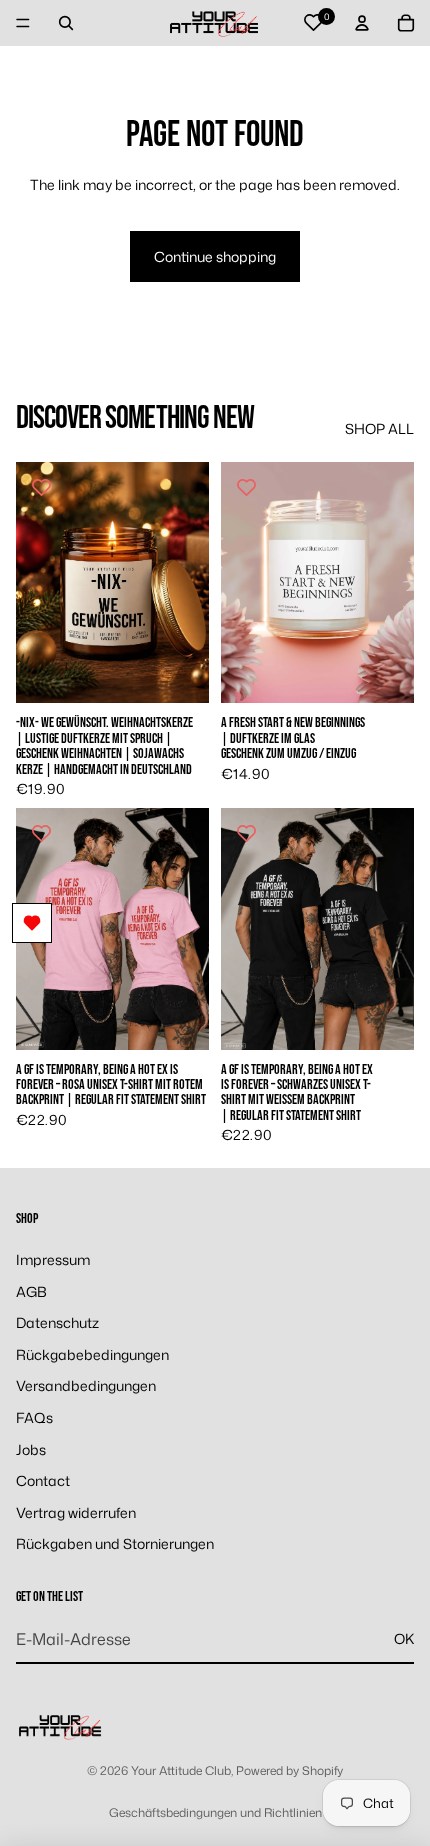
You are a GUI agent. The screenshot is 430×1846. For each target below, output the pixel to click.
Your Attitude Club (181, 1770)
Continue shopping (215, 256)
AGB (31, 1291)
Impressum (53, 1259)
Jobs (31, 1449)
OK (404, 1638)
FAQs (34, 1417)
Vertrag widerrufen (76, 1512)
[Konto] (362, 23)
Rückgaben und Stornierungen (115, 1544)
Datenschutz (57, 1322)
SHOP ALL (379, 428)
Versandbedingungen (86, 1386)
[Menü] (23, 23)
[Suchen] (66, 23)
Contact (43, 1480)
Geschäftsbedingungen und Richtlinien (215, 1812)
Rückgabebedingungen (92, 1354)
